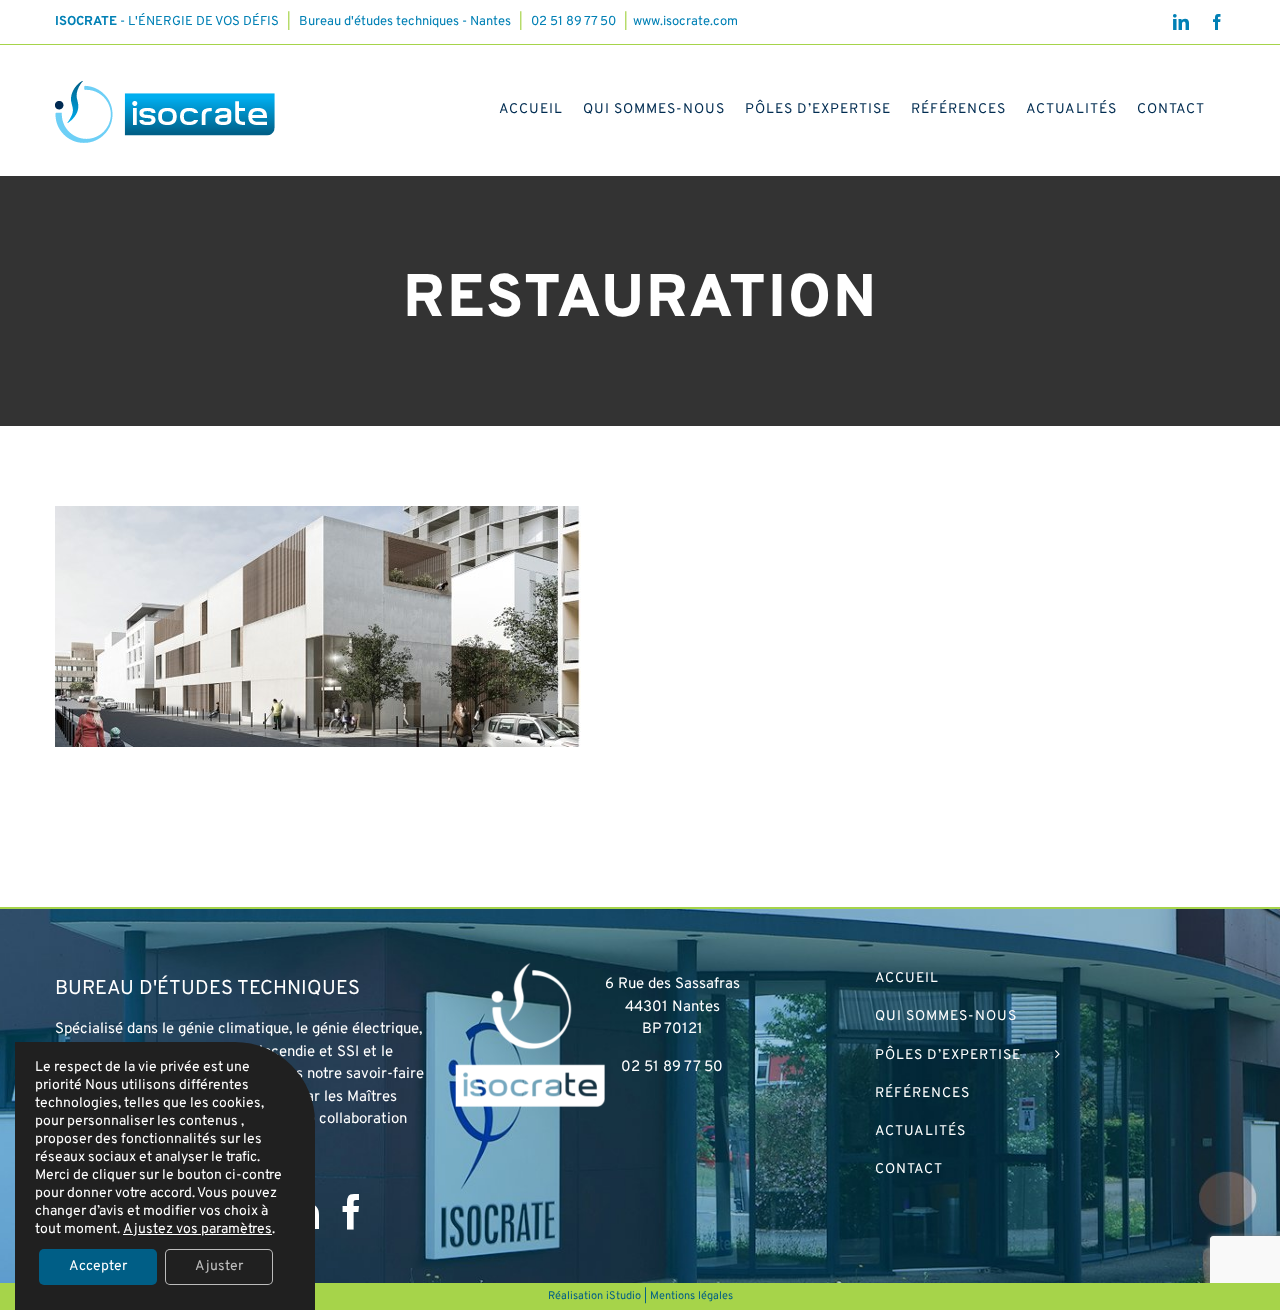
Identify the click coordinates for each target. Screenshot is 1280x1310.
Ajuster (219, 1266)
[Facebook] (351, 1211)
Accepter (98, 1266)
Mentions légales (691, 1296)
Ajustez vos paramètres (197, 1229)
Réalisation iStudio (594, 1296)
